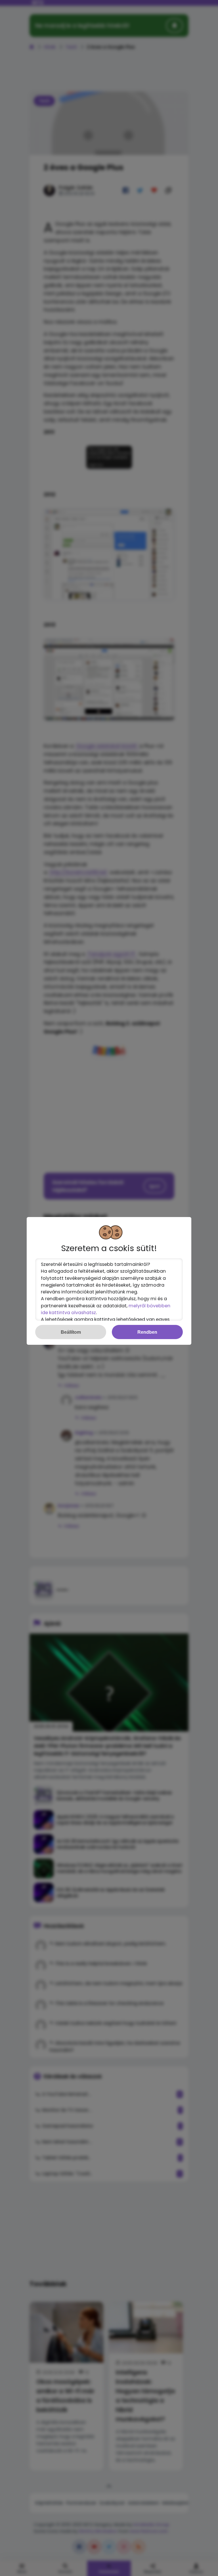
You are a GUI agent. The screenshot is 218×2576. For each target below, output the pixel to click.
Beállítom (71, 1332)
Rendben (147, 1332)
